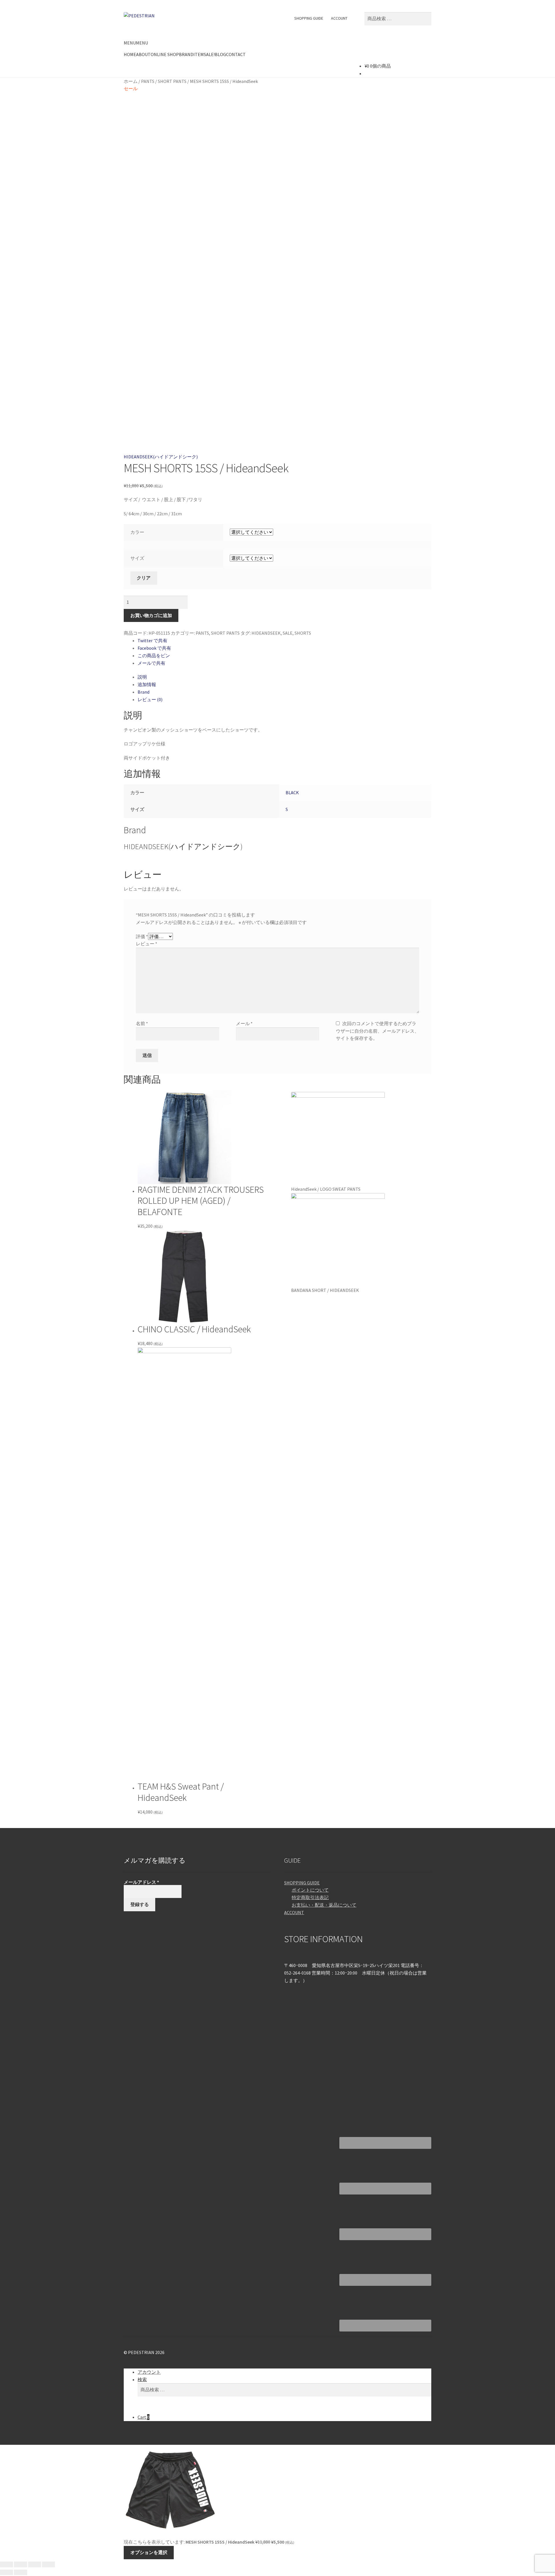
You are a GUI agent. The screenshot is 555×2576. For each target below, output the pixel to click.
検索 (142, 2379)
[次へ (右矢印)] (20, 2573)
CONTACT (236, 54)
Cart (144, 2417)
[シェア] (20, 2564)
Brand (144, 692)
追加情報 (147, 684)
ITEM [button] (199, 54)
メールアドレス (141, 1882)
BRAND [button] (186, 54)
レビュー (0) (150, 699)
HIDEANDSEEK (266, 633)
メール (244, 1023)
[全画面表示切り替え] (35, 2564)
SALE (288, 633)
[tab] (284, 677)
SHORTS (303, 633)
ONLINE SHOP (165, 54)
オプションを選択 (149, 2552)
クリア (144, 578)
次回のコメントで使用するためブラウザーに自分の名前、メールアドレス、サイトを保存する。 (378, 1031)
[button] (136, 43)
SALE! (209, 54)
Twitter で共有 (152, 640)
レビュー (147, 944)
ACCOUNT (339, 18)
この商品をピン (154, 655)
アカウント (149, 2372)
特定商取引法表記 (310, 1897)
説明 (142, 677)
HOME (130, 54)
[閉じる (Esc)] (7, 2564)
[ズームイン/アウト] (48, 2564)
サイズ (137, 558)
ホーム (131, 81)
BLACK (292, 792)
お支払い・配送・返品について (324, 1905)
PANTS (148, 81)
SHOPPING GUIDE (309, 18)
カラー (137, 532)
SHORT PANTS (172, 81)
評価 (142, 936)
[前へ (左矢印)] (7, 2573)
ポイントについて (310, 1890)
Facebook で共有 (154, 648)
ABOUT (143, 54)
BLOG (220, 54)
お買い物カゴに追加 (151, 615)
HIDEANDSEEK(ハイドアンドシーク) (161, 457)
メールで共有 (151, 663)
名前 (142, 1023)
